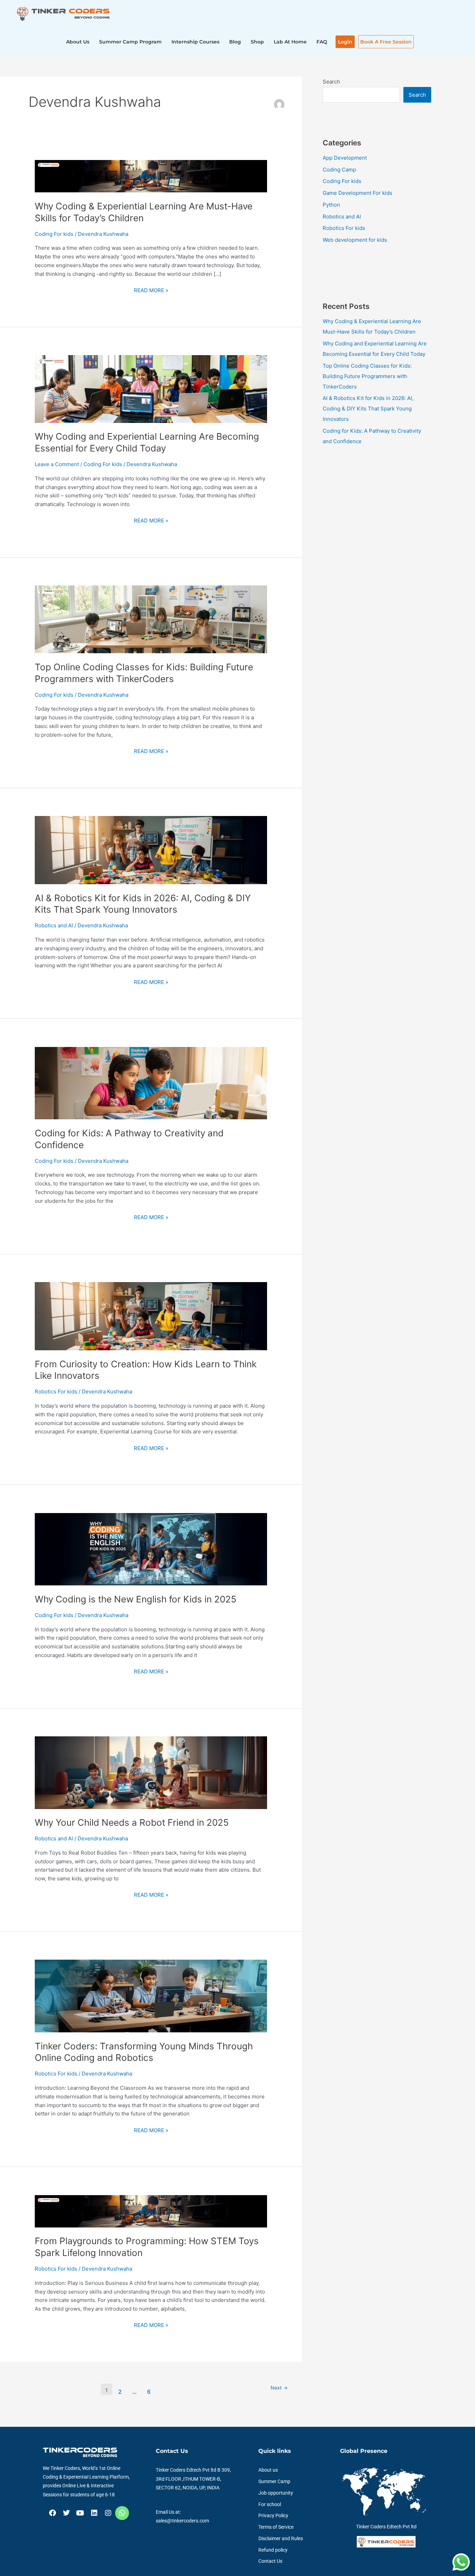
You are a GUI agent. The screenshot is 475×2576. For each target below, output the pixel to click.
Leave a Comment (57, 464)
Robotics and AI (54, 925)
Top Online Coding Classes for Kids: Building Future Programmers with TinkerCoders (367, 376)
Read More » (151, 290)
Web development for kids (355, 240)
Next (279, 2388)
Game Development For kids (357, 193)
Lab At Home (290, 42)
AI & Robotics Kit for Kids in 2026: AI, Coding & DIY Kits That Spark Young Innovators (368, 409)
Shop (257, 42)
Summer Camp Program (130, 42)
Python (331, 205)
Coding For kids (54, 234)
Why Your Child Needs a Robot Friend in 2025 (132, 1822)
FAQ (322, 42)
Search (331, 82)
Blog (235, 42)
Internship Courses (195, 42)
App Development (345, 158)
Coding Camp (339, 170)
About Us (78, 42)
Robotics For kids (56, 1391)
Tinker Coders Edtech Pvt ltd (386, 2527)
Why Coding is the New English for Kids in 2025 (136, 1599)
